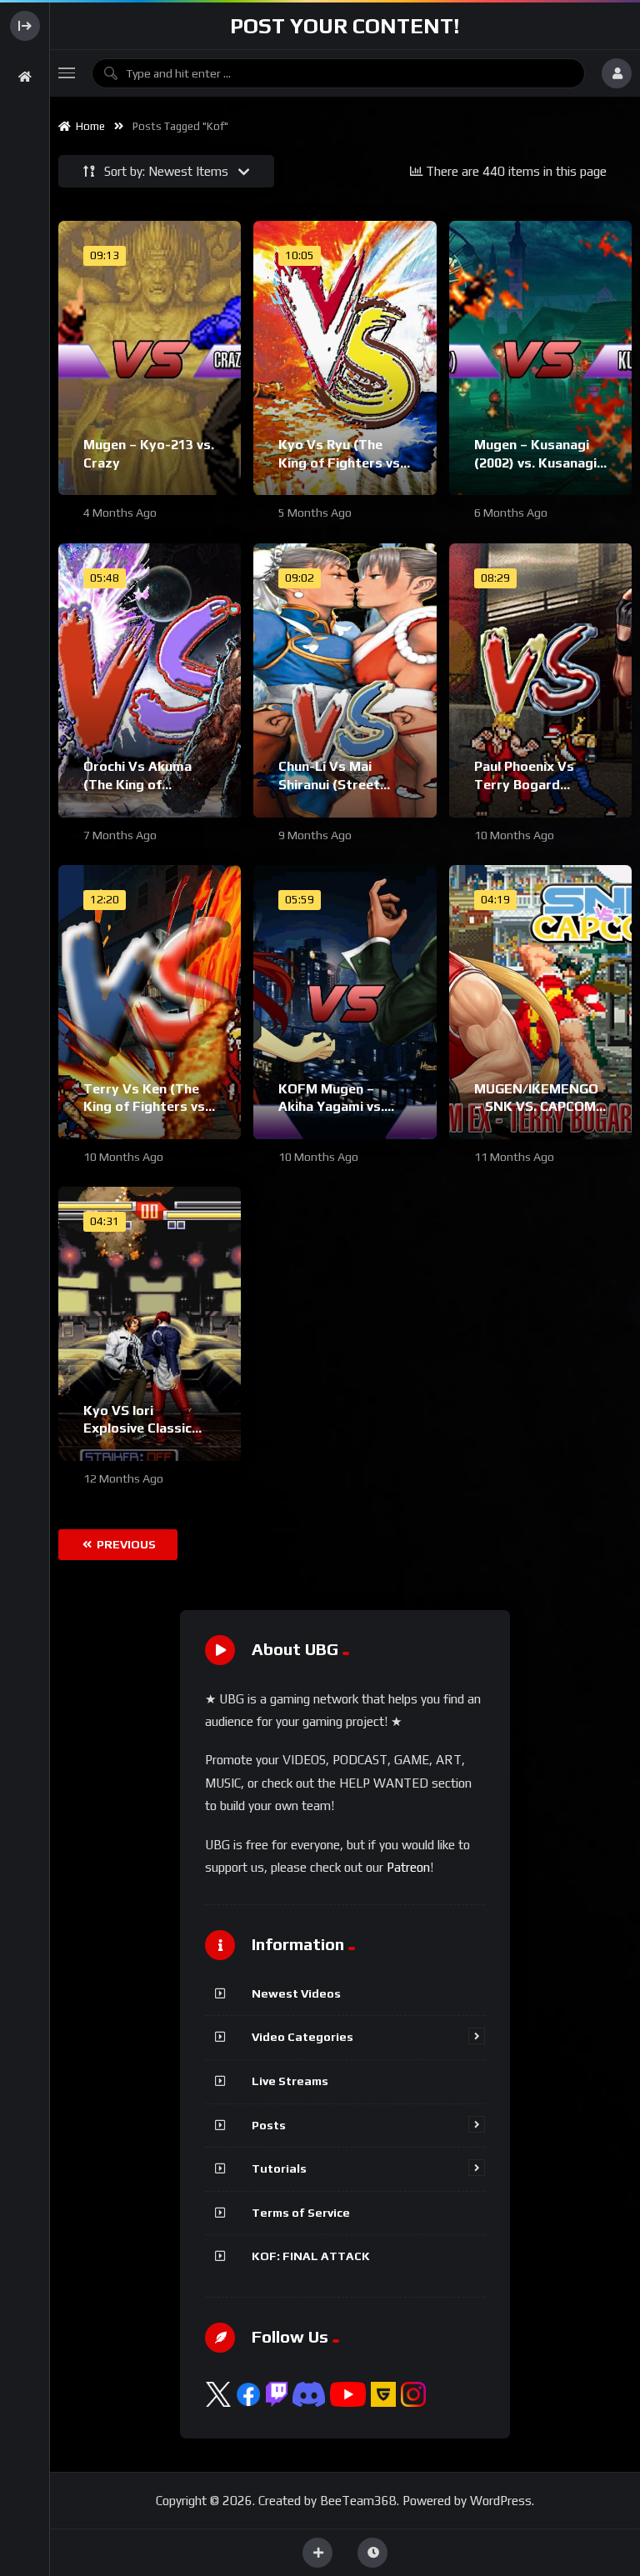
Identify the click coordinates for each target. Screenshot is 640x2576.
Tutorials (279, 2168)
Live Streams (290, 2081)
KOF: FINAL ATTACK (311, 2256)
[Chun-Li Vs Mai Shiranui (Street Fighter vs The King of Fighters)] (345, 680)
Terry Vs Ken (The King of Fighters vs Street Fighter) (144, 1107)
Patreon (408, 1867)
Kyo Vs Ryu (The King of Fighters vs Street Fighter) (339, 463)
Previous (125, 1544)
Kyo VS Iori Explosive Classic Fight (137, 1428)
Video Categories (302, 2037)
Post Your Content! (345, 26)
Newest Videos (296, 1993)
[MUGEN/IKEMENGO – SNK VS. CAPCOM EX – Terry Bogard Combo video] (540, 1002)
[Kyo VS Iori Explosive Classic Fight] (150, 1324)
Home (88, 126)
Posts (269, 2125)
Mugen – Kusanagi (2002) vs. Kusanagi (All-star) (535, 463)
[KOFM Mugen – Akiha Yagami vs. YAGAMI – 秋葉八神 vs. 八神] (345, 1002)
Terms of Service (301, 2213)
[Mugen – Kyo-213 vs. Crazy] (150, 358)
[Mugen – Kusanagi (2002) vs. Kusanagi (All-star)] (540, 358)
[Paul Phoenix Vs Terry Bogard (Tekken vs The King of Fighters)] (540, 680)
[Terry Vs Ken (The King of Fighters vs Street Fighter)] (150, 1002)
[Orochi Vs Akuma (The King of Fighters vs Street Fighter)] (150, 680)
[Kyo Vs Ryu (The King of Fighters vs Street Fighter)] (345, 358)
